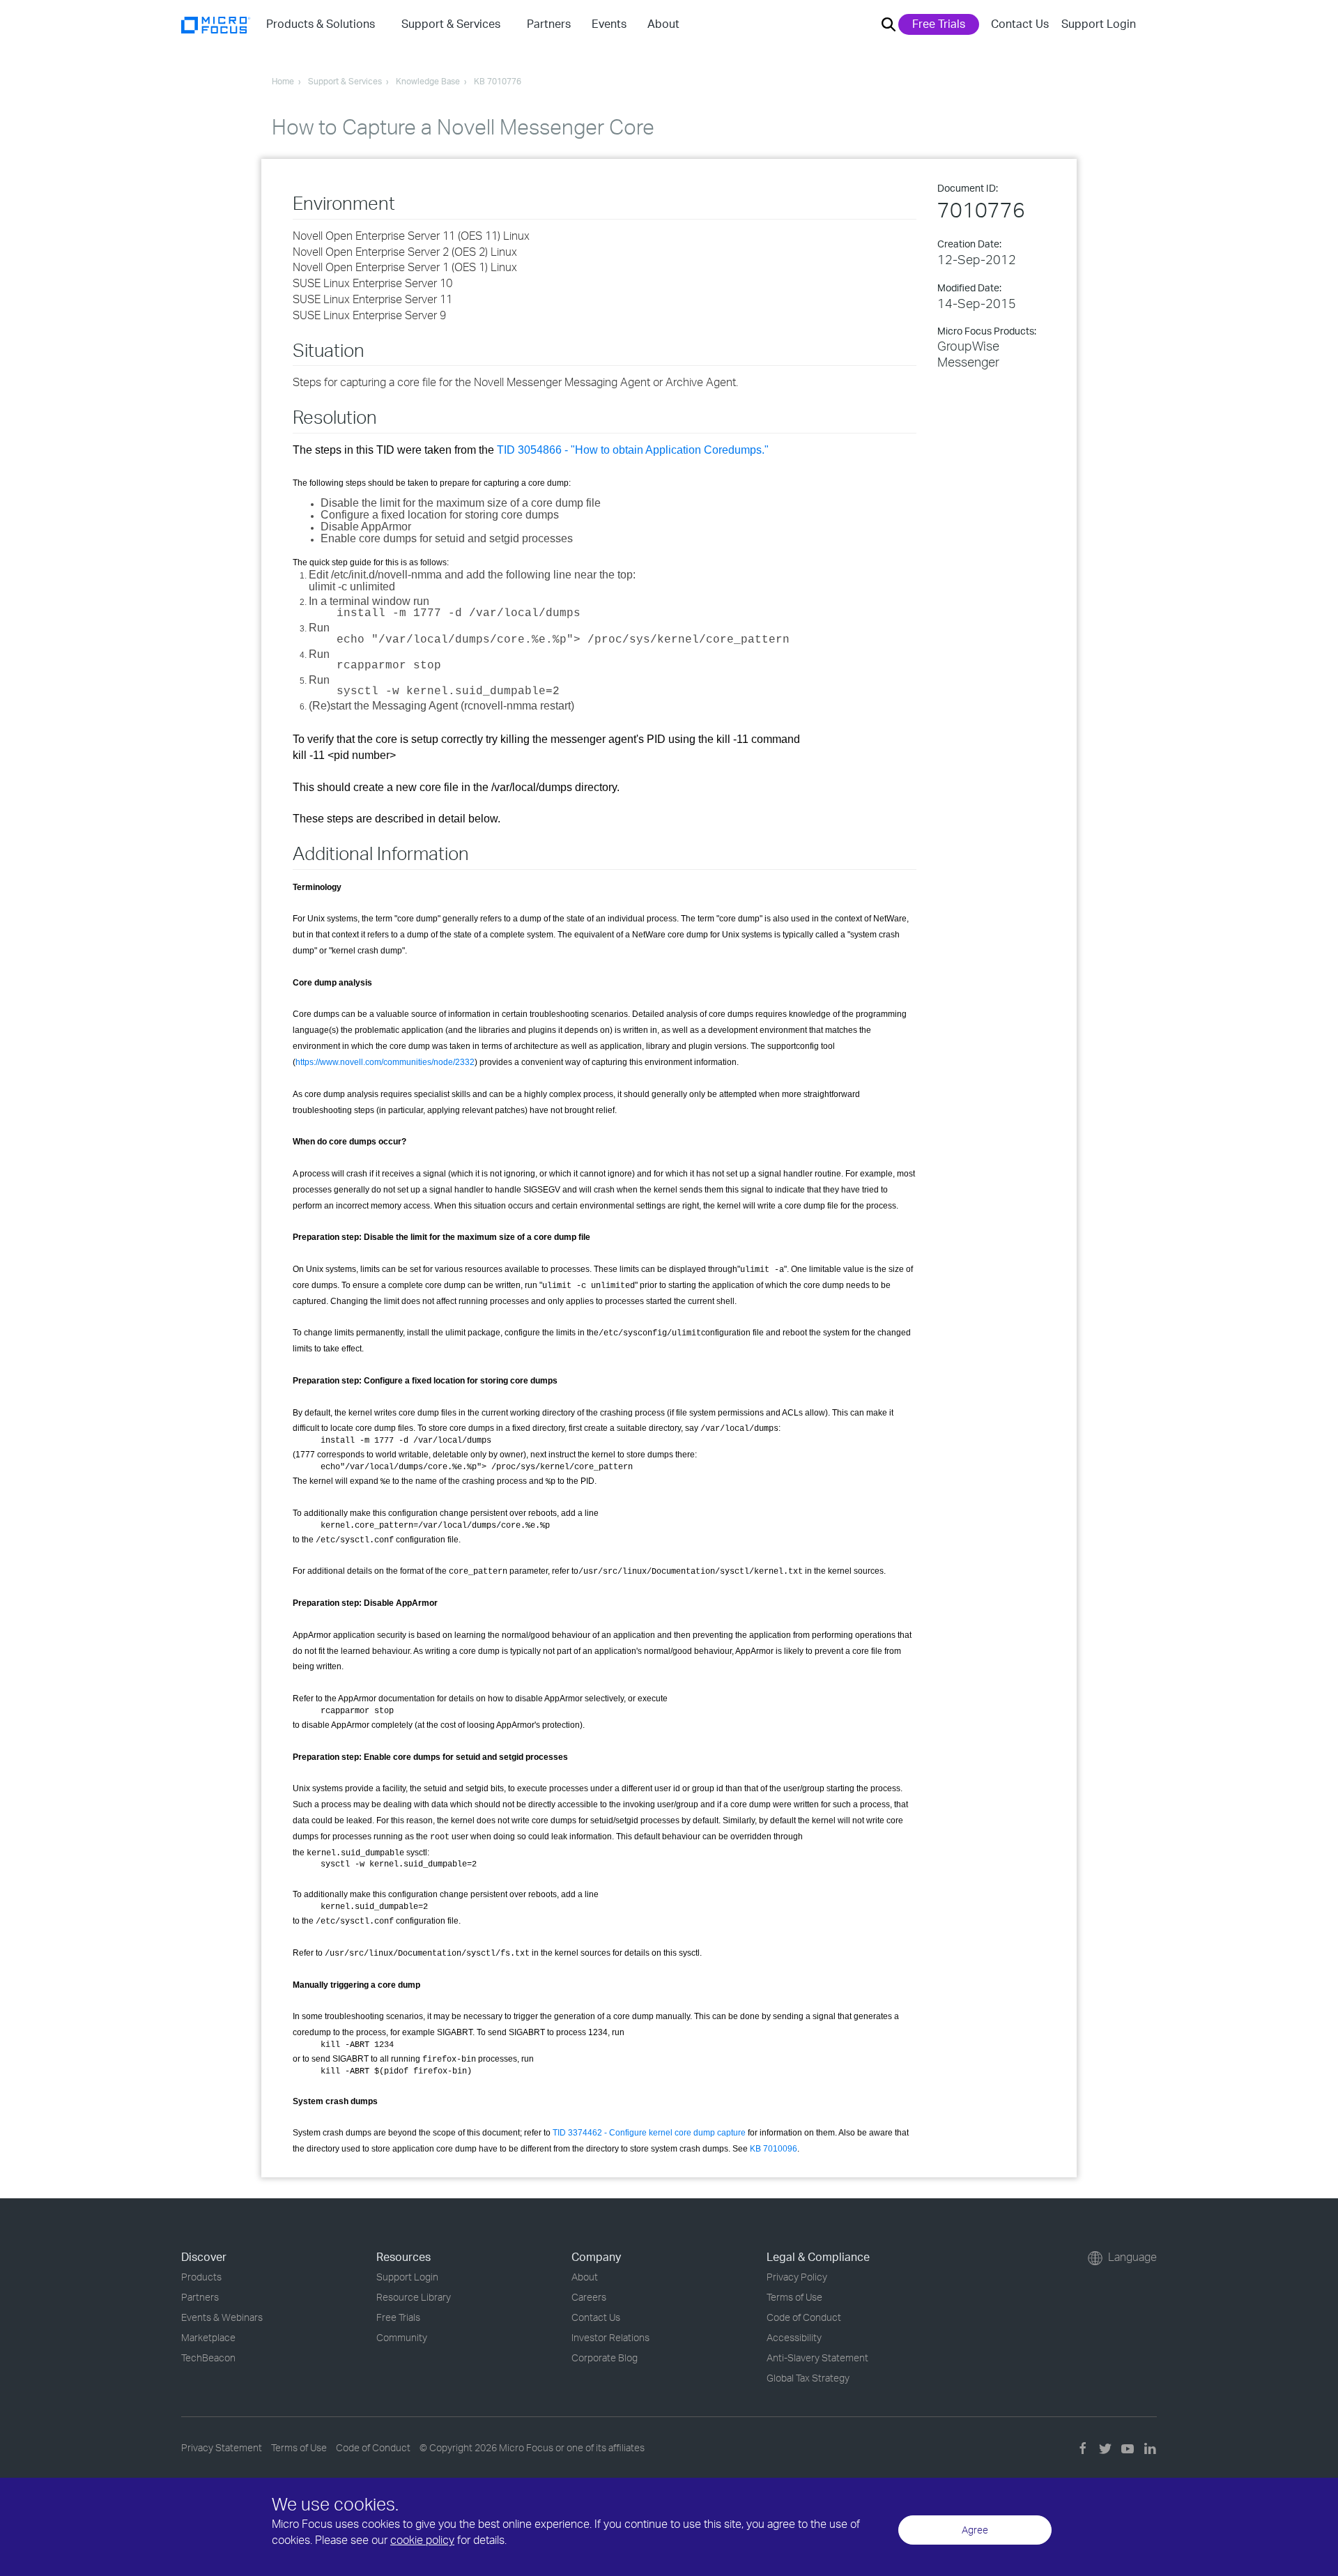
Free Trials (939, 24)
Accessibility (794, 2337)
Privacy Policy (797, 2277)
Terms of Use (794, 2297)
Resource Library (414, 2297)
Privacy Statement (222, 2447)
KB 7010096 (774, 2149)
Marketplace (208, 2337)
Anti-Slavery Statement (817, 2357)
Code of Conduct (804, 2317)
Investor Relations (610, 2337)
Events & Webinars (222, 2317)
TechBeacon (208, 2357)
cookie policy (422, 2540)
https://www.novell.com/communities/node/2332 (385, 1062)
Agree (975, 2530)
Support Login (1099, 24)
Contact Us (1020, 24)
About (585, 2277)
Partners (200, 2297)
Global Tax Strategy (808, 2378)
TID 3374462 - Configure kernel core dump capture (649, 2133)
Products (201, 2277)
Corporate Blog (605, 2357)
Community (402, 2337)
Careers (589, 2297)
